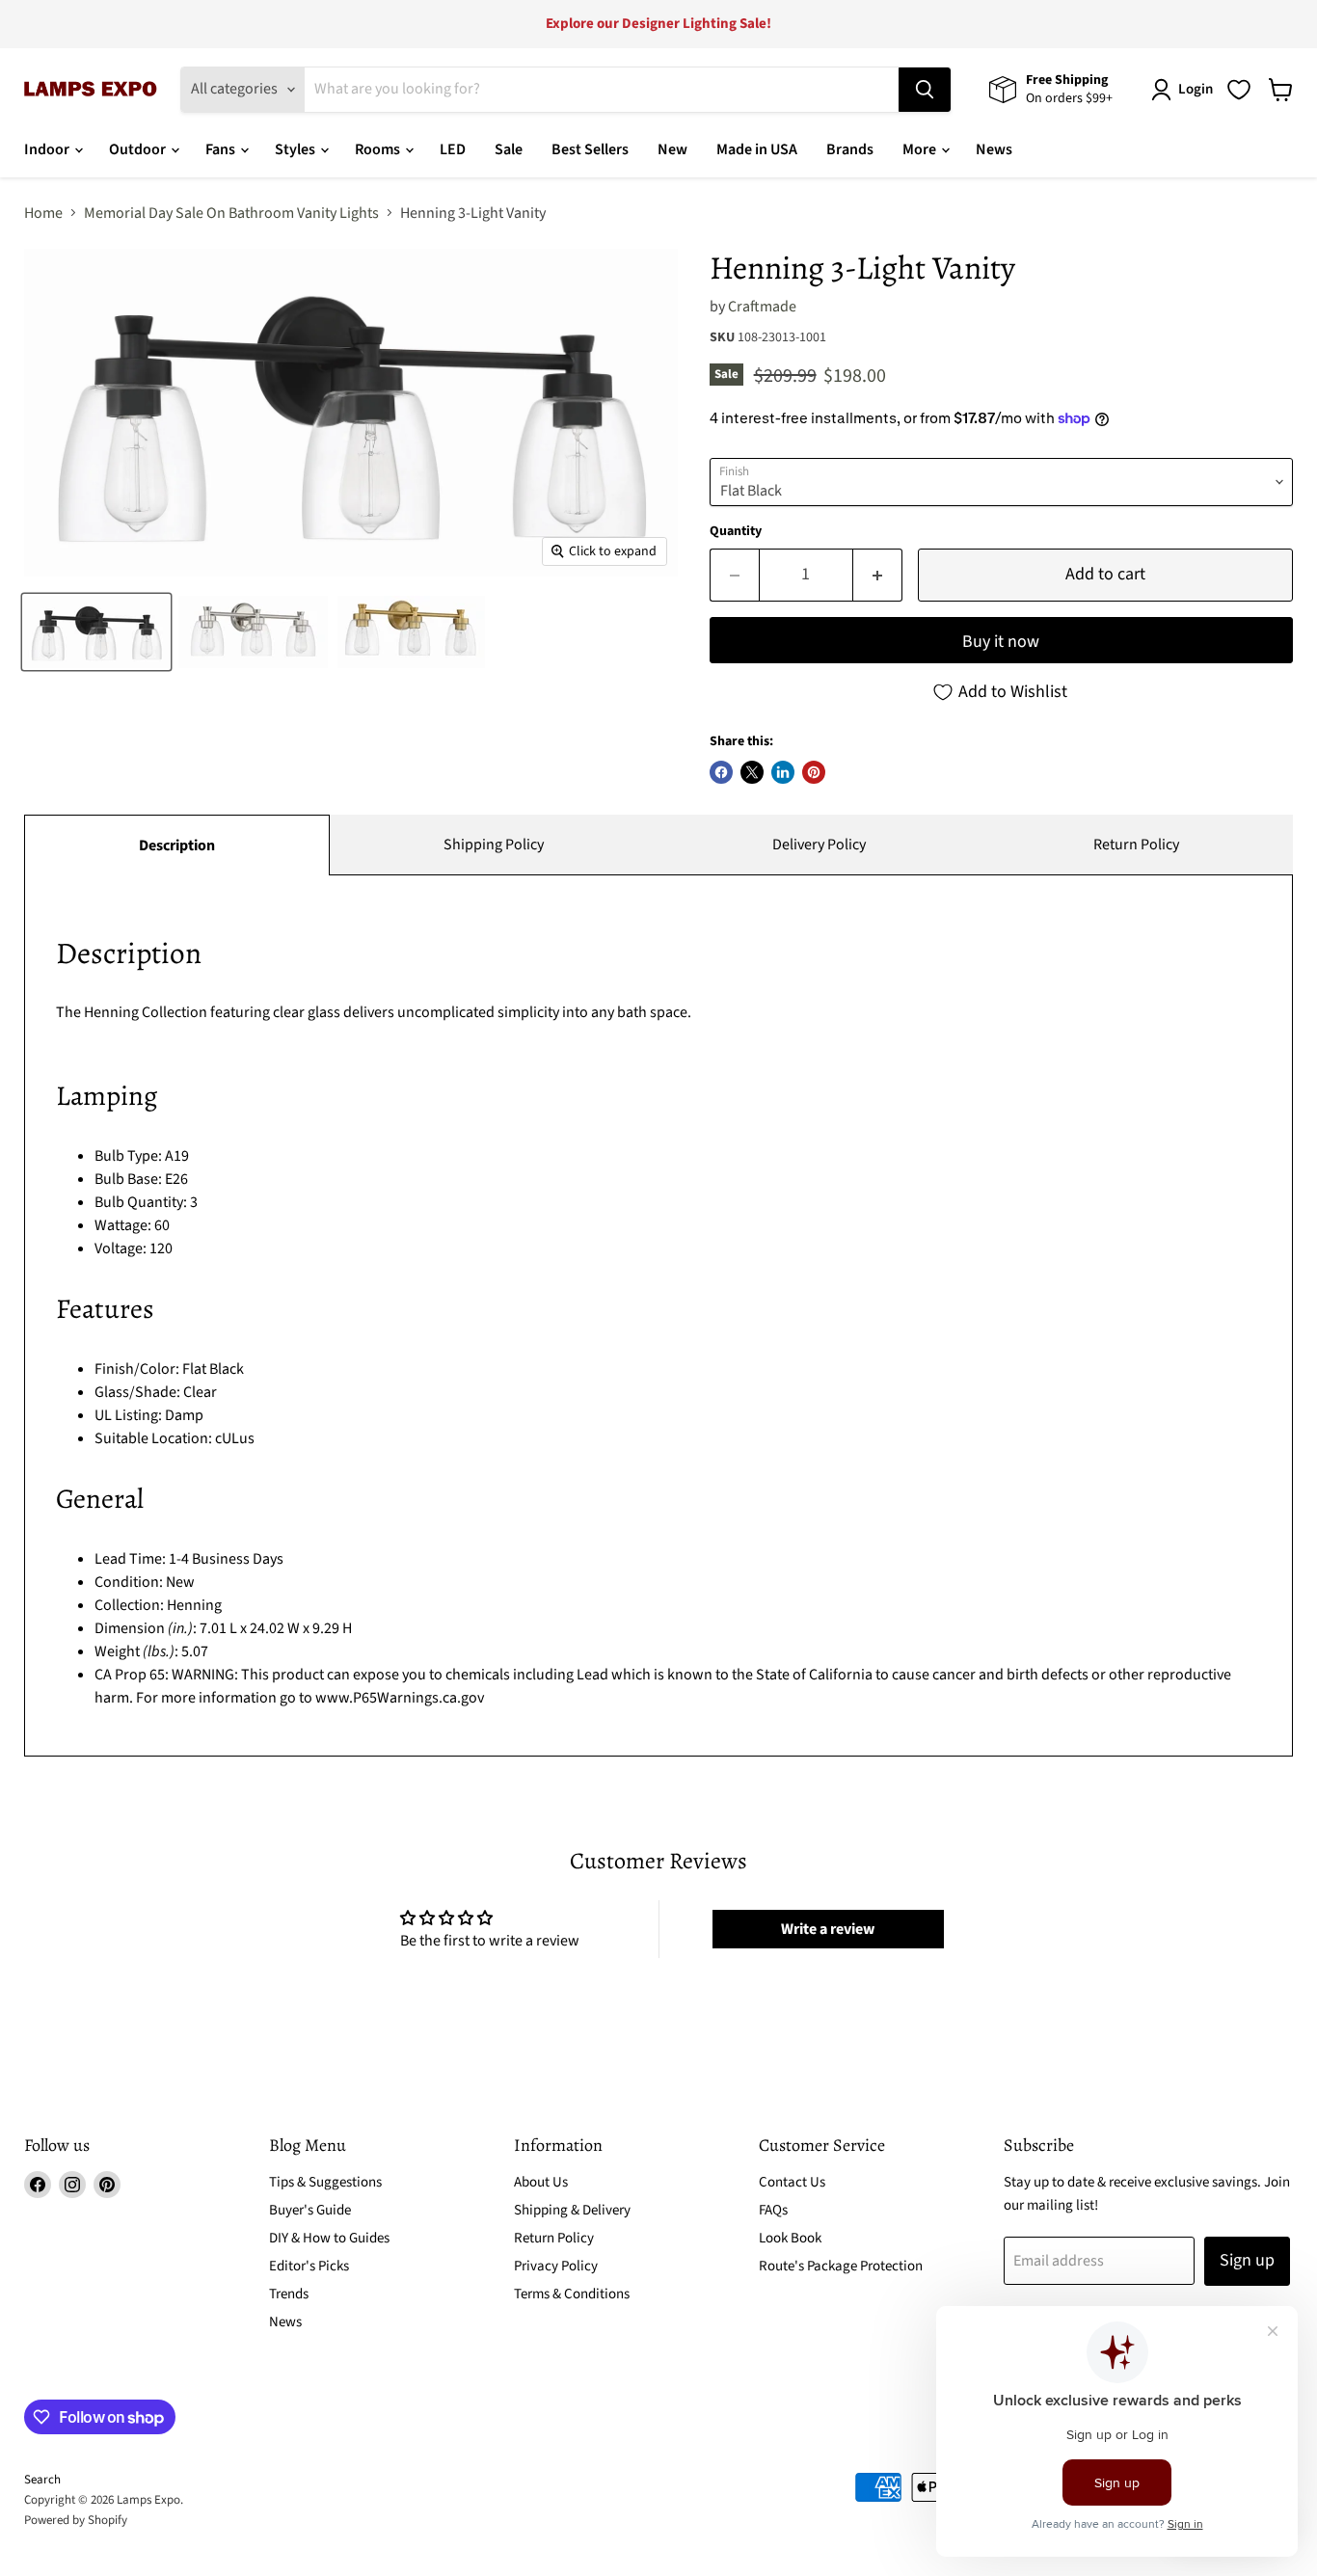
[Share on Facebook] (721, 772)
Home (43, 213)
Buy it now (1001, 642)
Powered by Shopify (76, 2520)
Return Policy (1136, 845)
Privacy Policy (556, 2266)
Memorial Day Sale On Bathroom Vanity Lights (231, 213)
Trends (289, 2294)
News (994, 149)
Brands (850, 149)
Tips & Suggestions (325, 2182)
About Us (541, 2182)
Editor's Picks (309, 2266)
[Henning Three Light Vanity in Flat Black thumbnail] (96, 632)
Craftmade (762, 307)
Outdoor (139, 149)
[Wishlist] (1239, 90)
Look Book (790, 2238)
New (672, 149)
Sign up (1247, 2260)
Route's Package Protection (841, 2266)
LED (453, 149)
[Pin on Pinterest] (814, 772)
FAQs (773, 2210)
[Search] (925, 90)
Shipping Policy (494, 845)
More (921, 149)
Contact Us (792, 2182)
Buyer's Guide (310, 2210)
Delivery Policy (819, 845)
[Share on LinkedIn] (783, 772)
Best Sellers (590, 149)
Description (177, 845)
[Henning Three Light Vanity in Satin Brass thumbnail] (411, 632)
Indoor (48, 149)
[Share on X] (752, 772)
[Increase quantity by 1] (878, 575)
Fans (222, 149)
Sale (509, 149)
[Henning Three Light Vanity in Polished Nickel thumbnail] (253, 632)
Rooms (379, 149)
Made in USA (757, 149)
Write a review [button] (828, 1929)
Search (42, 2480)
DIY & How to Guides (329, 2238)
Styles (296, 149)
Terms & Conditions (572, 2294)
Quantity (736, 531)
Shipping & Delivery (572, 2210)
